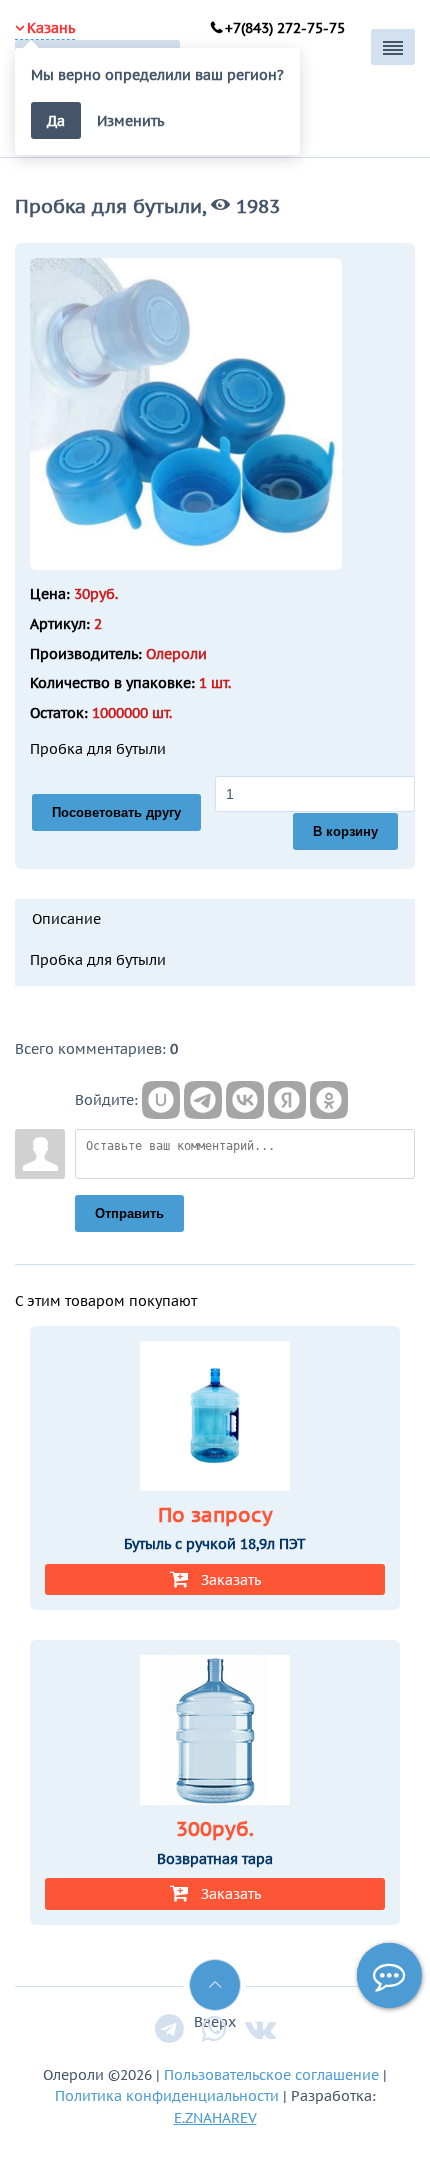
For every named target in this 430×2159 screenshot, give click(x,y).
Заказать (231, 1579)
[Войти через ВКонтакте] (245, 1100)
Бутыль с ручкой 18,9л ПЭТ (215, 1544)
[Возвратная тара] (215, 1733)
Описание (66, 918)
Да (56, 120)
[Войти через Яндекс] (287, 1100)
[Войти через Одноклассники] (329, 1100)
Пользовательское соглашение (271, 2074)
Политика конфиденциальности (167, 2095)
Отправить (129, 1213)
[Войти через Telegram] (203, 1100)
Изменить (130, 120)
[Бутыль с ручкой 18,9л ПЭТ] (215, 1419)
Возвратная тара (215, 1859)
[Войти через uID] (161, 1100)
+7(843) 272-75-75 (285, 27)
